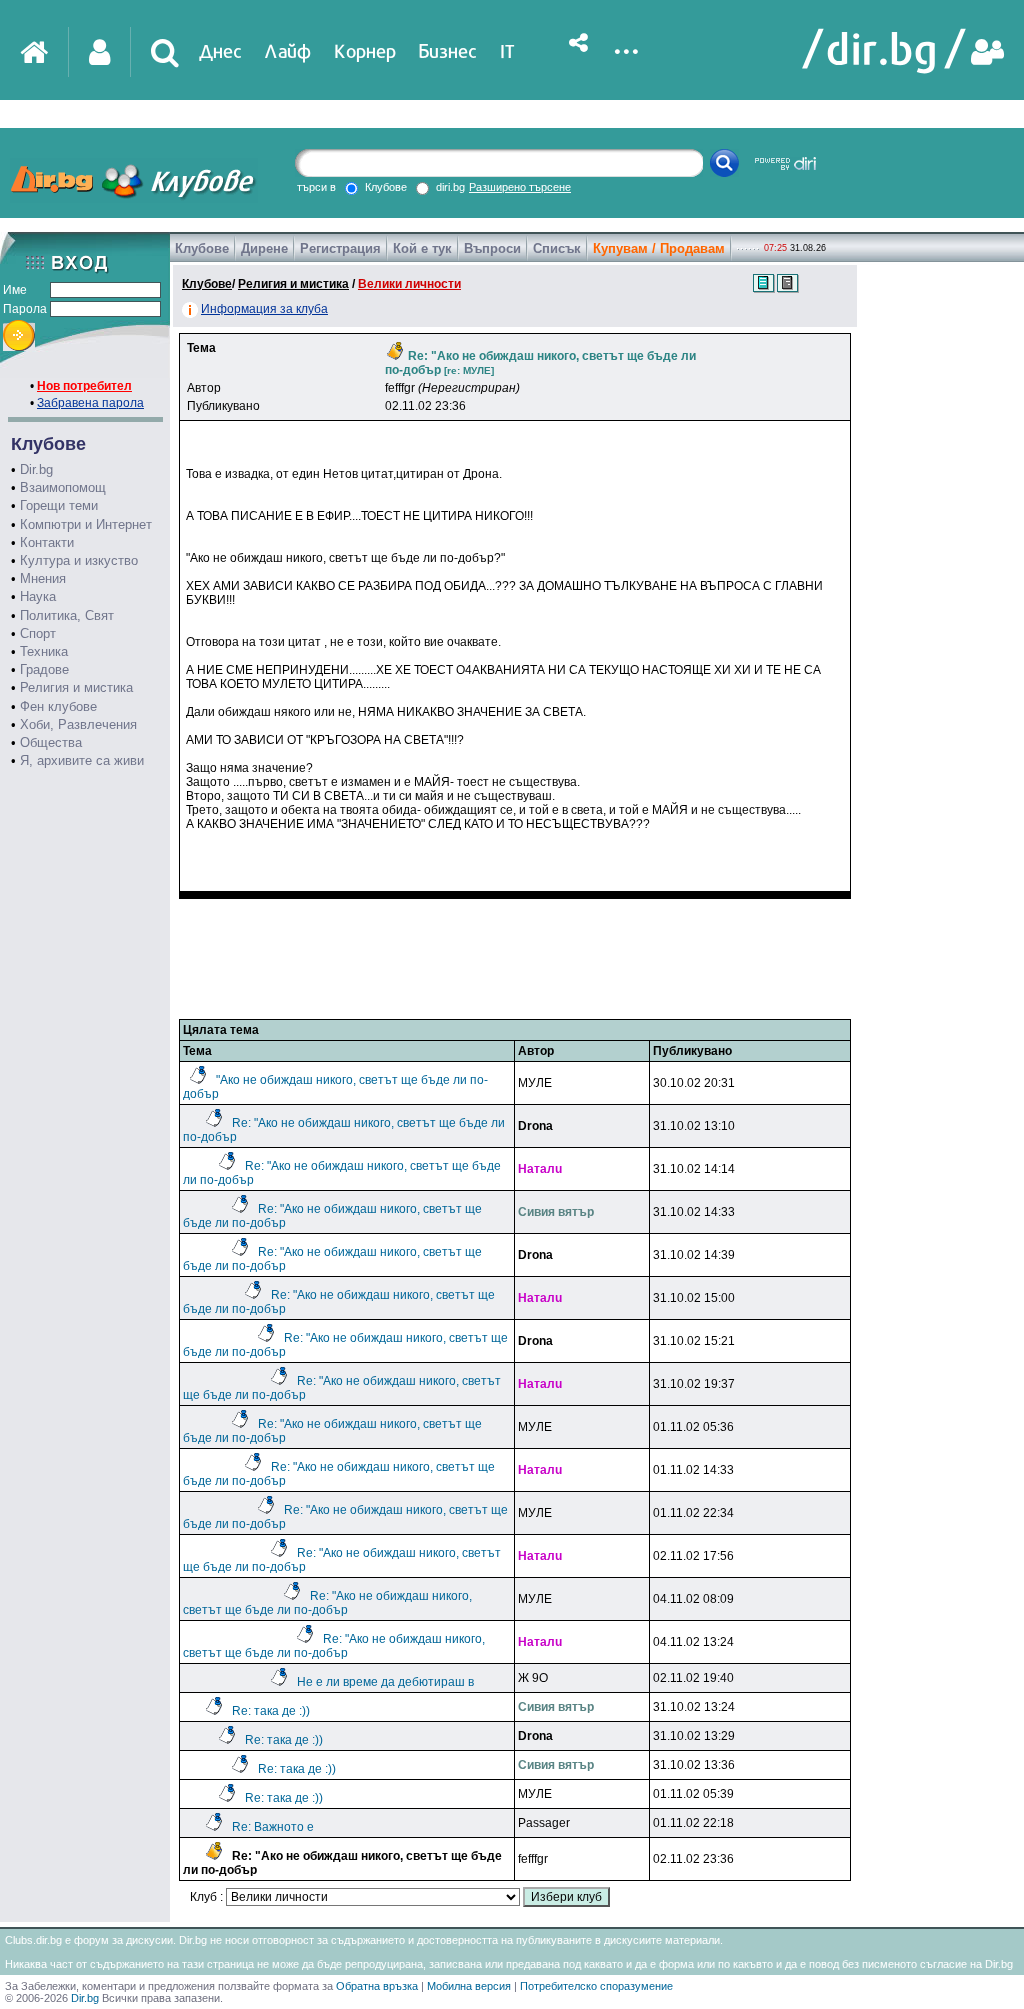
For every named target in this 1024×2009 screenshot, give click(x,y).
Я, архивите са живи (82, 760)
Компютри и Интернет (86, 524)
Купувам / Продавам (659, 248)
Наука (38, 596)
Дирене (264, 248)
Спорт (38, 633)
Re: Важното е (273, 1827)
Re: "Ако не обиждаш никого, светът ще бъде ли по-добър (327, 1603)
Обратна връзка (377, 1986)
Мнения (43, 578)
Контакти (47, 542)
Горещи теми (59, 505)
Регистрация (340, 248)
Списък (557, 248)
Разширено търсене (520, 187)
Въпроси (492, 248)
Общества (51, 742)
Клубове (202, 248)
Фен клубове (58, 706)
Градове (44, 669)
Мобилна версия (469, 1986)
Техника (44, 651)
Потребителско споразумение (596, 1986)
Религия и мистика (76, 687)
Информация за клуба (264, 309)
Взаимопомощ (63, 487)
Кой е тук (422, 248)
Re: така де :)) (271, 1711)
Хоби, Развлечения (78, 724)
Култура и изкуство (79, 560)
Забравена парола (90, 403)
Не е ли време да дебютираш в (385, 1682)
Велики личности (409, 284)
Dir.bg (36, 469)
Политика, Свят (67, 615)
